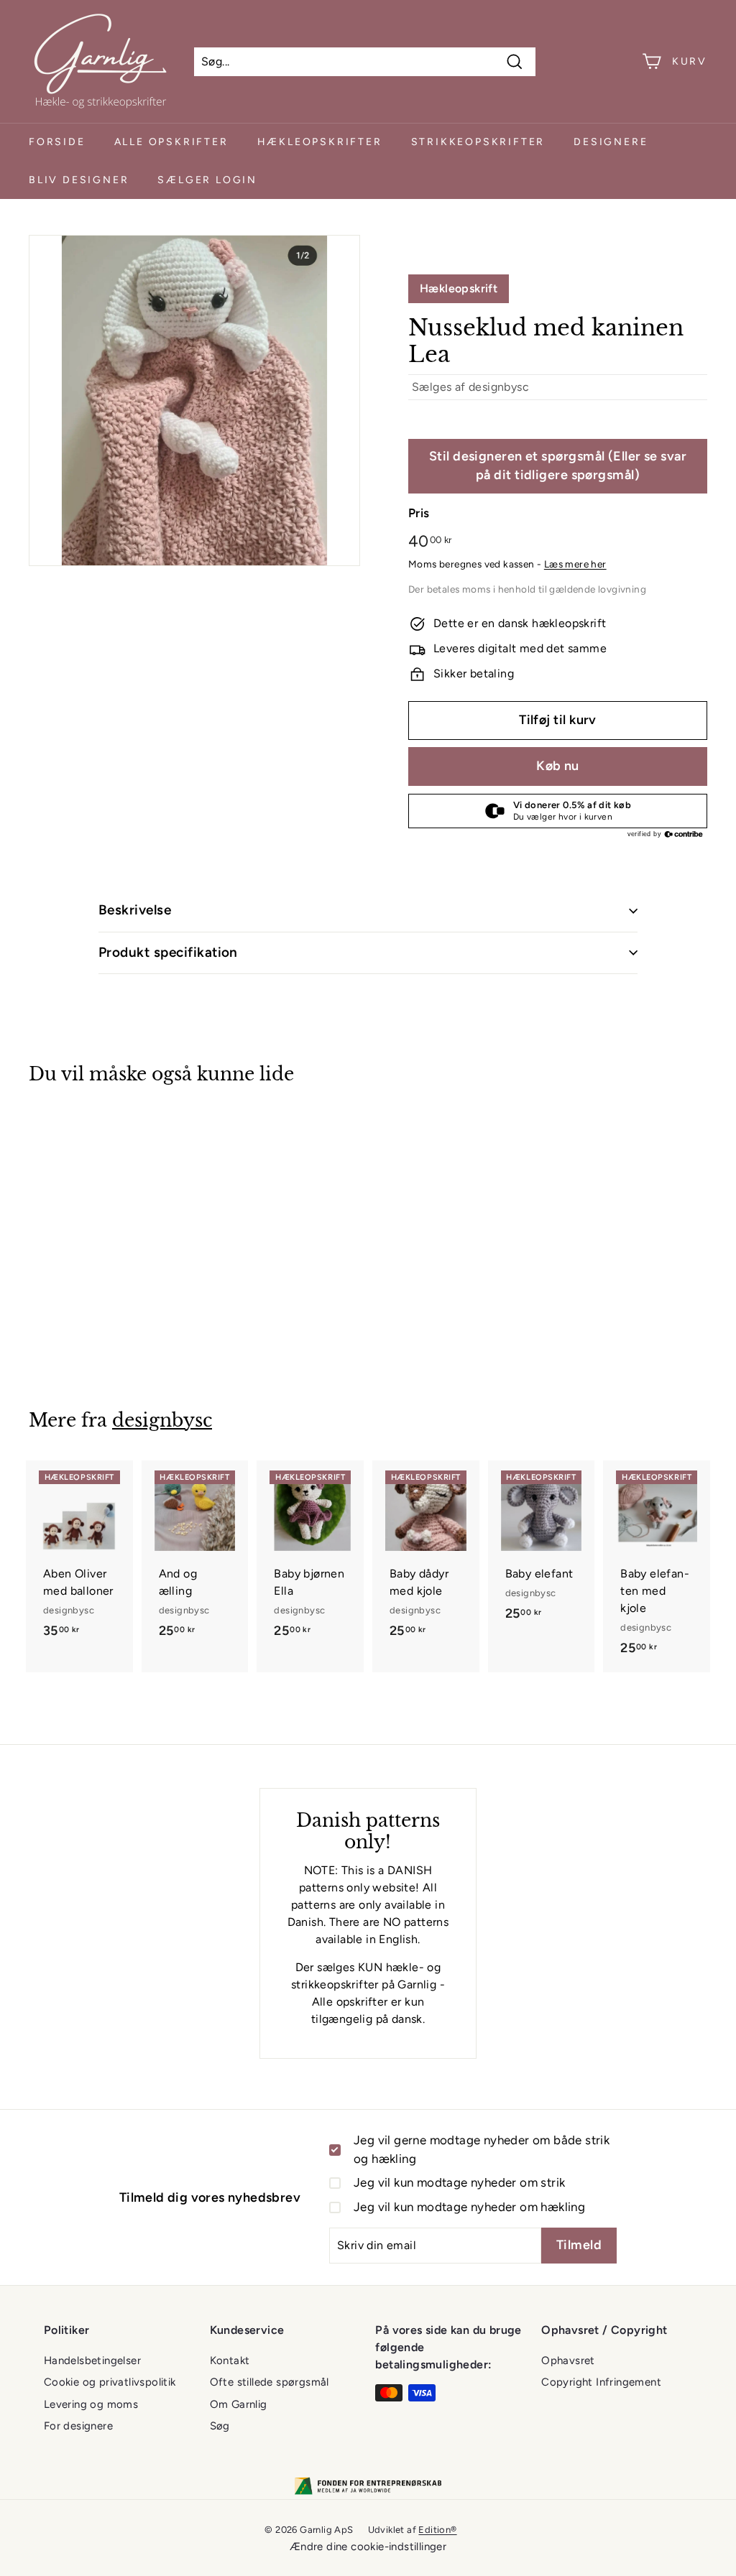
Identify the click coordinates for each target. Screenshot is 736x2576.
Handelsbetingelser (92, 2360)
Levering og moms (91, 2404)
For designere (78, 2426)
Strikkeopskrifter (478, 142)
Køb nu (558, 766)
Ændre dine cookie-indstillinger (368, 2547)
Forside (57, 142)
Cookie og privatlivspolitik (110, 2382)
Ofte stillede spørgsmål (270, 2382)
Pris (419, 513)
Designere (611, 142)
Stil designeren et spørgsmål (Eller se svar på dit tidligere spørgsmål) (558, 465)
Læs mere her (575, 564)
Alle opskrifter (171, 142)
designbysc (499, 387)
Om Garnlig (239, 2404)
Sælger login (207, 180)
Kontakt (230, 2360)
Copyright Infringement (601, 2382)
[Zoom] (194, 400)
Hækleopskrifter (320, 142)
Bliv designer (79, 180)
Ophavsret (568, 2360)
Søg (220, 2426)
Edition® (437, 2530)
